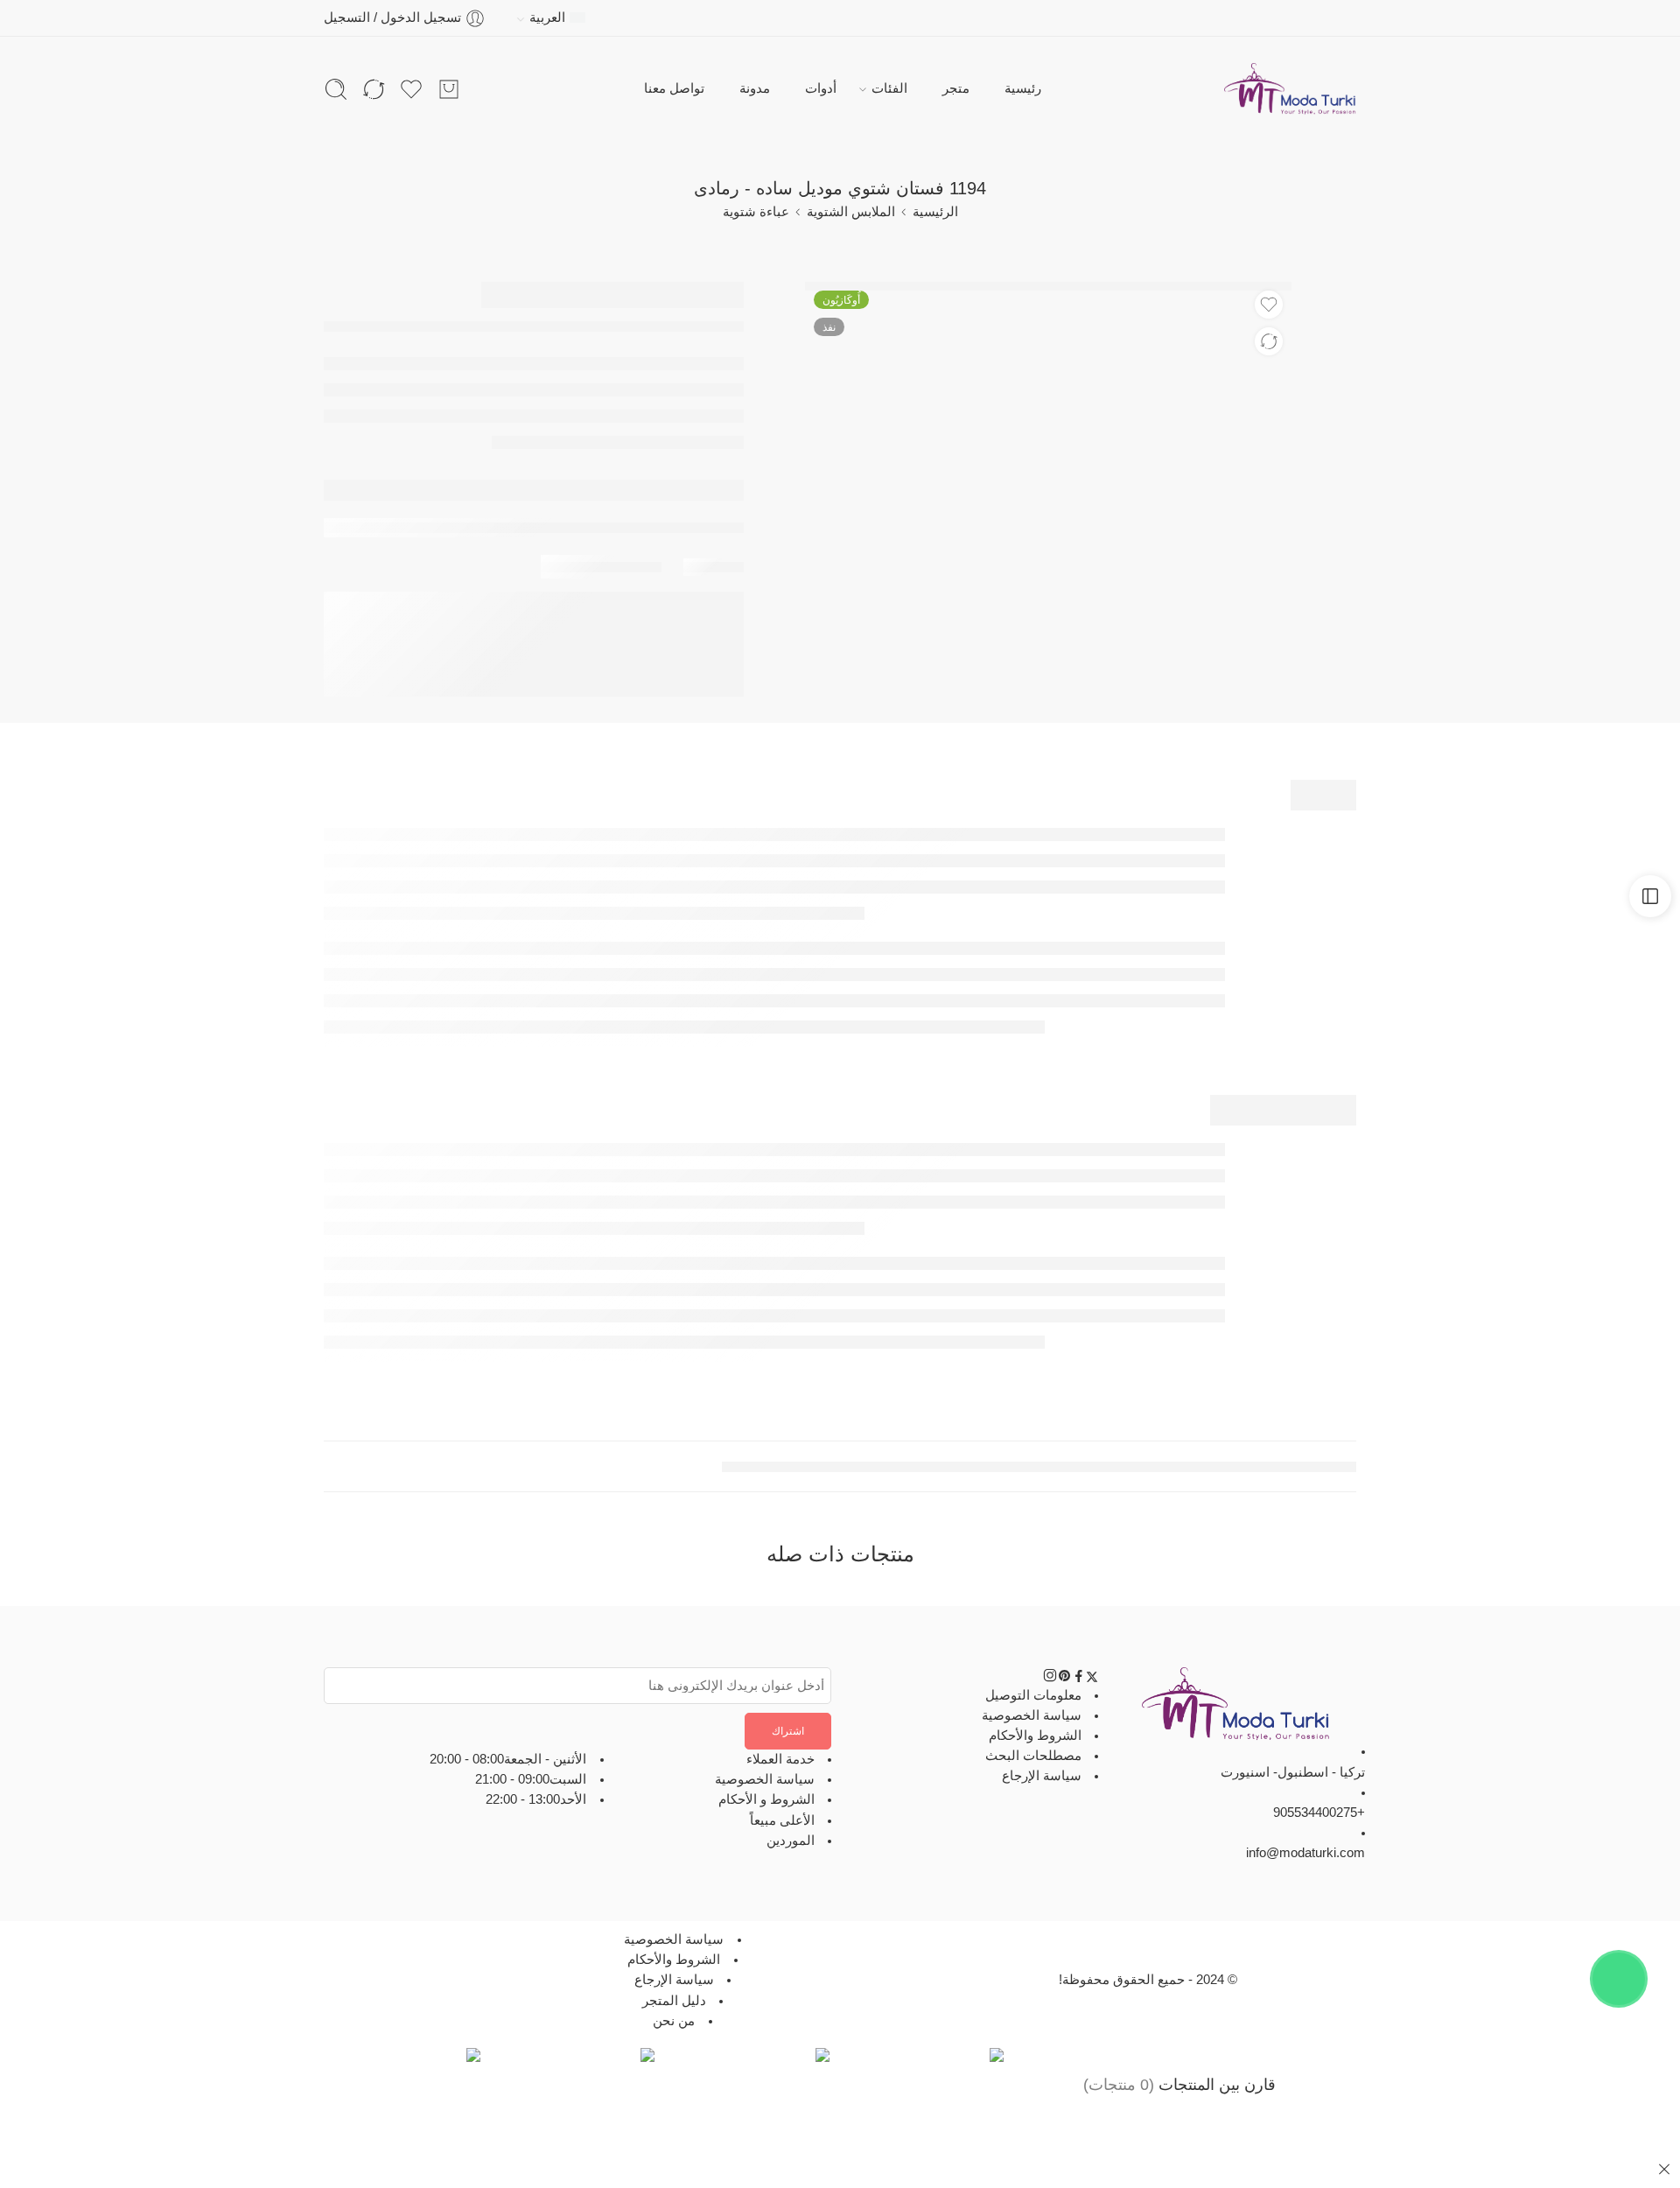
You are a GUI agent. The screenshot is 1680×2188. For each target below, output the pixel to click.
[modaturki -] (1290, 89)
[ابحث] (336, 89)
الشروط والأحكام (1035, 1736)
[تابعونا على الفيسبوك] (1079, 1679)
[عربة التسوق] (449, 89)
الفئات (889, 88)
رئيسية (1023, 88)
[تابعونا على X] (1092, 1679)
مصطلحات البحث (1033, 1756)
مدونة (755, 88)
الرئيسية (935, 212)
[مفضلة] (1269, 305)
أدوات (821, 88)
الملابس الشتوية (851, 212)
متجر (956, 88)
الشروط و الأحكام (766, 1799)
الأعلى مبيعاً (782, 1820)
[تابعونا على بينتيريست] (1065, 1679)
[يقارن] (1269, 341)
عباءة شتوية (756, 212)
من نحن (674, 2021)
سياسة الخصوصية (1032, 1715)
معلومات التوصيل (1033, 1694)
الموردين (791, 1841)
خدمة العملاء (780, 1759)
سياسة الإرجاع (1042, 1776)
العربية (547, 18)
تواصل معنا (674, 88)
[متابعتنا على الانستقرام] (1050, 1679)
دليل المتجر (674, 2000)
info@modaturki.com (1305, 1853)
